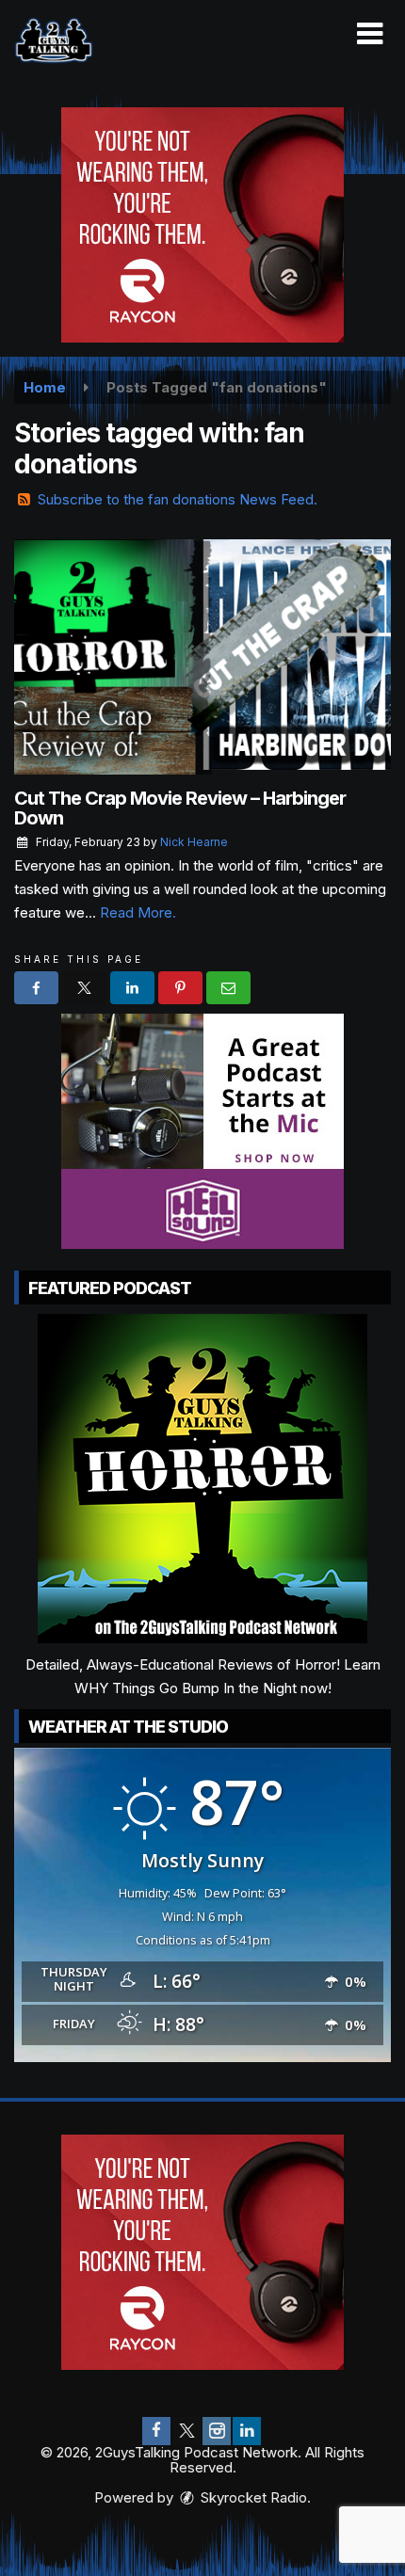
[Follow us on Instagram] (217, 2431)
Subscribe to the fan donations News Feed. (178, 499)
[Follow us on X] (186, 2431)
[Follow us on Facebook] (156, 2431)
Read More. (138, 912)
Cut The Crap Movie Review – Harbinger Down (180, 808)
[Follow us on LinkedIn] (247, 2431)
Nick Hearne (194, 842)
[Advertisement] (202, 225)
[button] (370, 34)
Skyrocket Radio (252, 2497)
